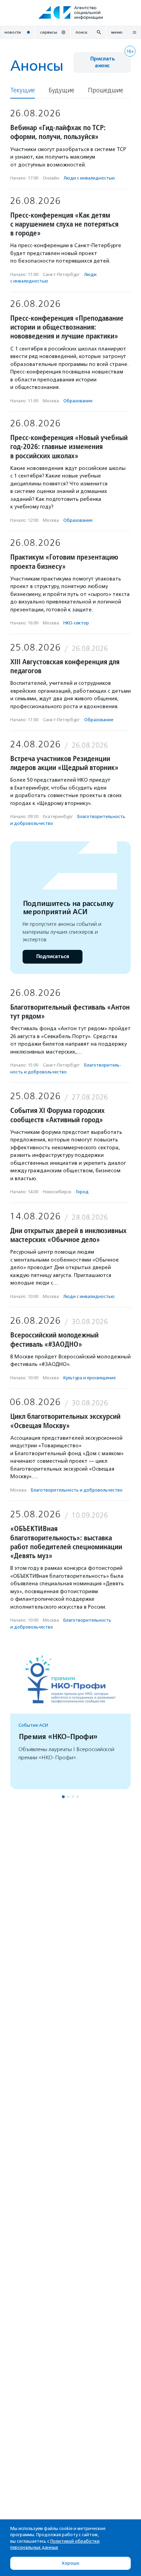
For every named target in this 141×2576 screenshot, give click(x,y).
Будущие (61, 90)
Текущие (23, 90)
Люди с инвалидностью (89, 178)
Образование (78, 401)
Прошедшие (106, 90)
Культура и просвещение (89, 1378)
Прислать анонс (102, 62)
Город (82, 1192)
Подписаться (53, 957)
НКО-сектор (76, 623)
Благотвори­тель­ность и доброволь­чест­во (77, 1490)
